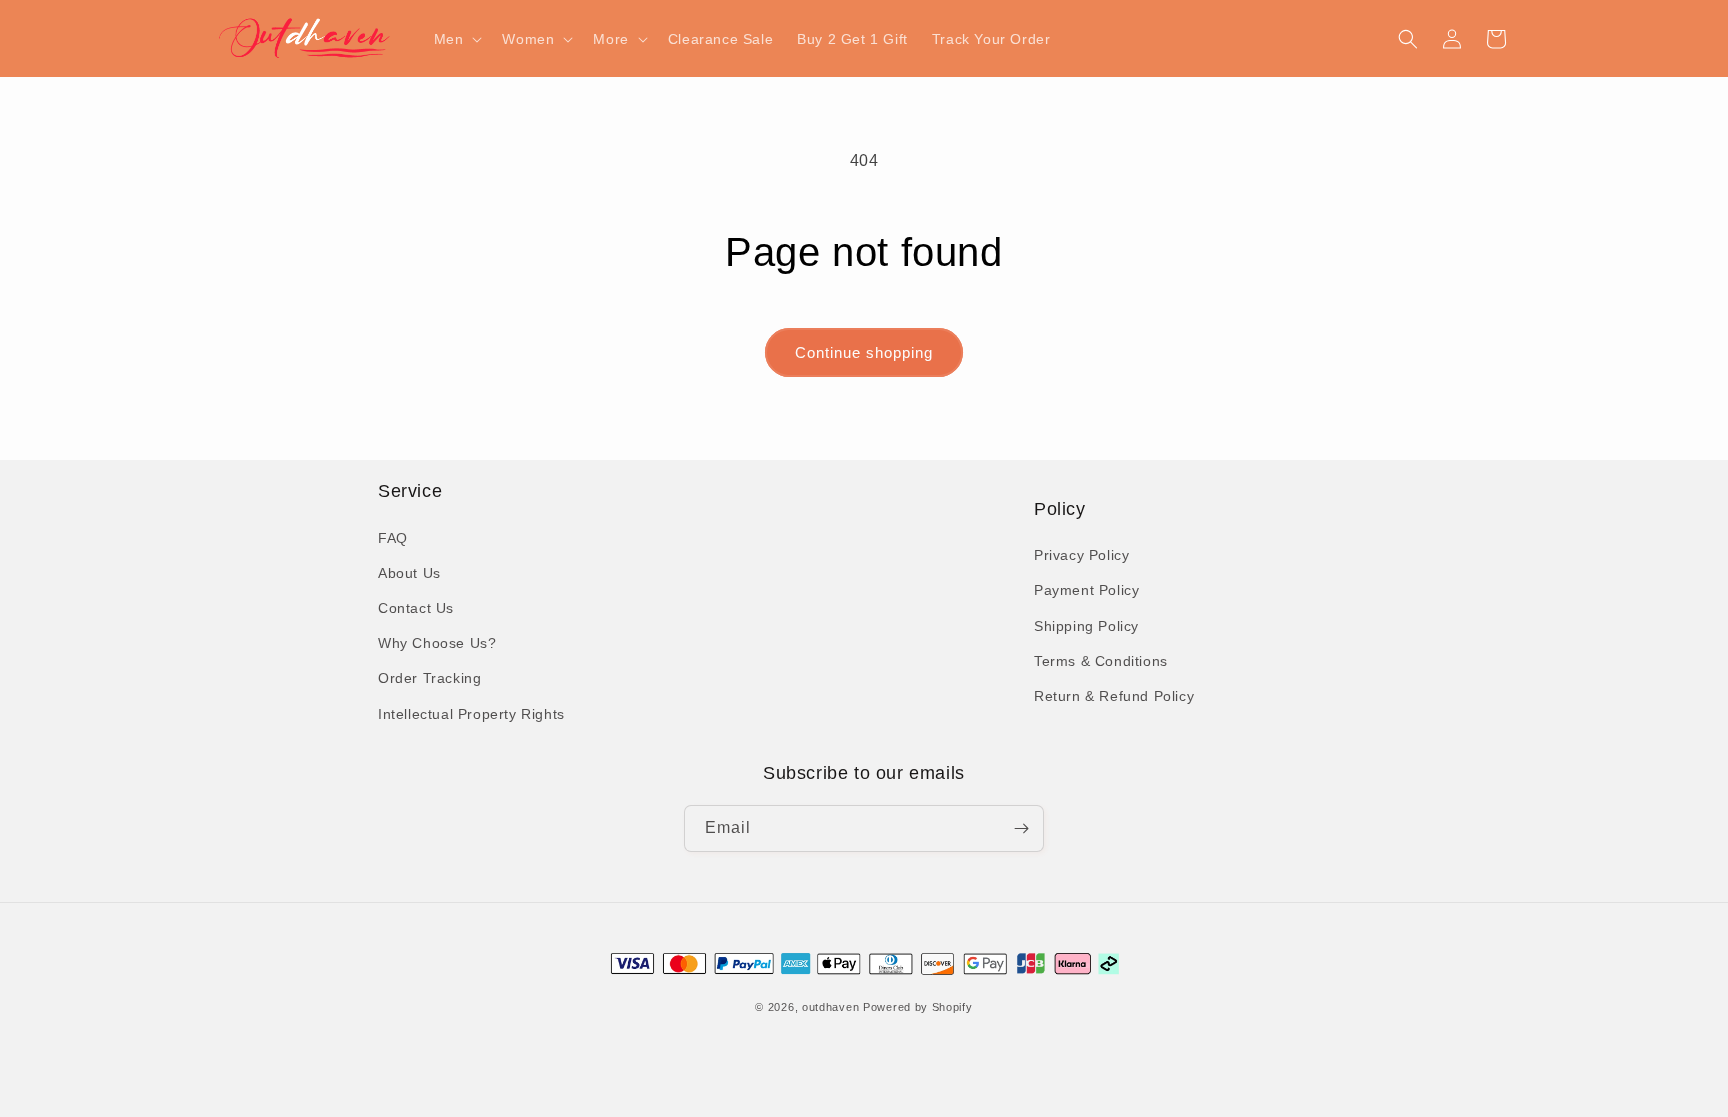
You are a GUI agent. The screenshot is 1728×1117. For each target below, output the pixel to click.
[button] (456, 39)
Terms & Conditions (1101, 661)
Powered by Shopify (918, 1007)
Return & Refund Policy (1114, 696)
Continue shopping (864, 352)
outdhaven (830, 1007)
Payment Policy (1086, 590)
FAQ (393, 538)
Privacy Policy (1081, 555)
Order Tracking (429, 678)
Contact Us (416, 608)
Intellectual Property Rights (471, 714)
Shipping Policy (1086, 626)
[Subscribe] (1021, 828)
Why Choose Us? (437, 643)
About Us (409, 573)
